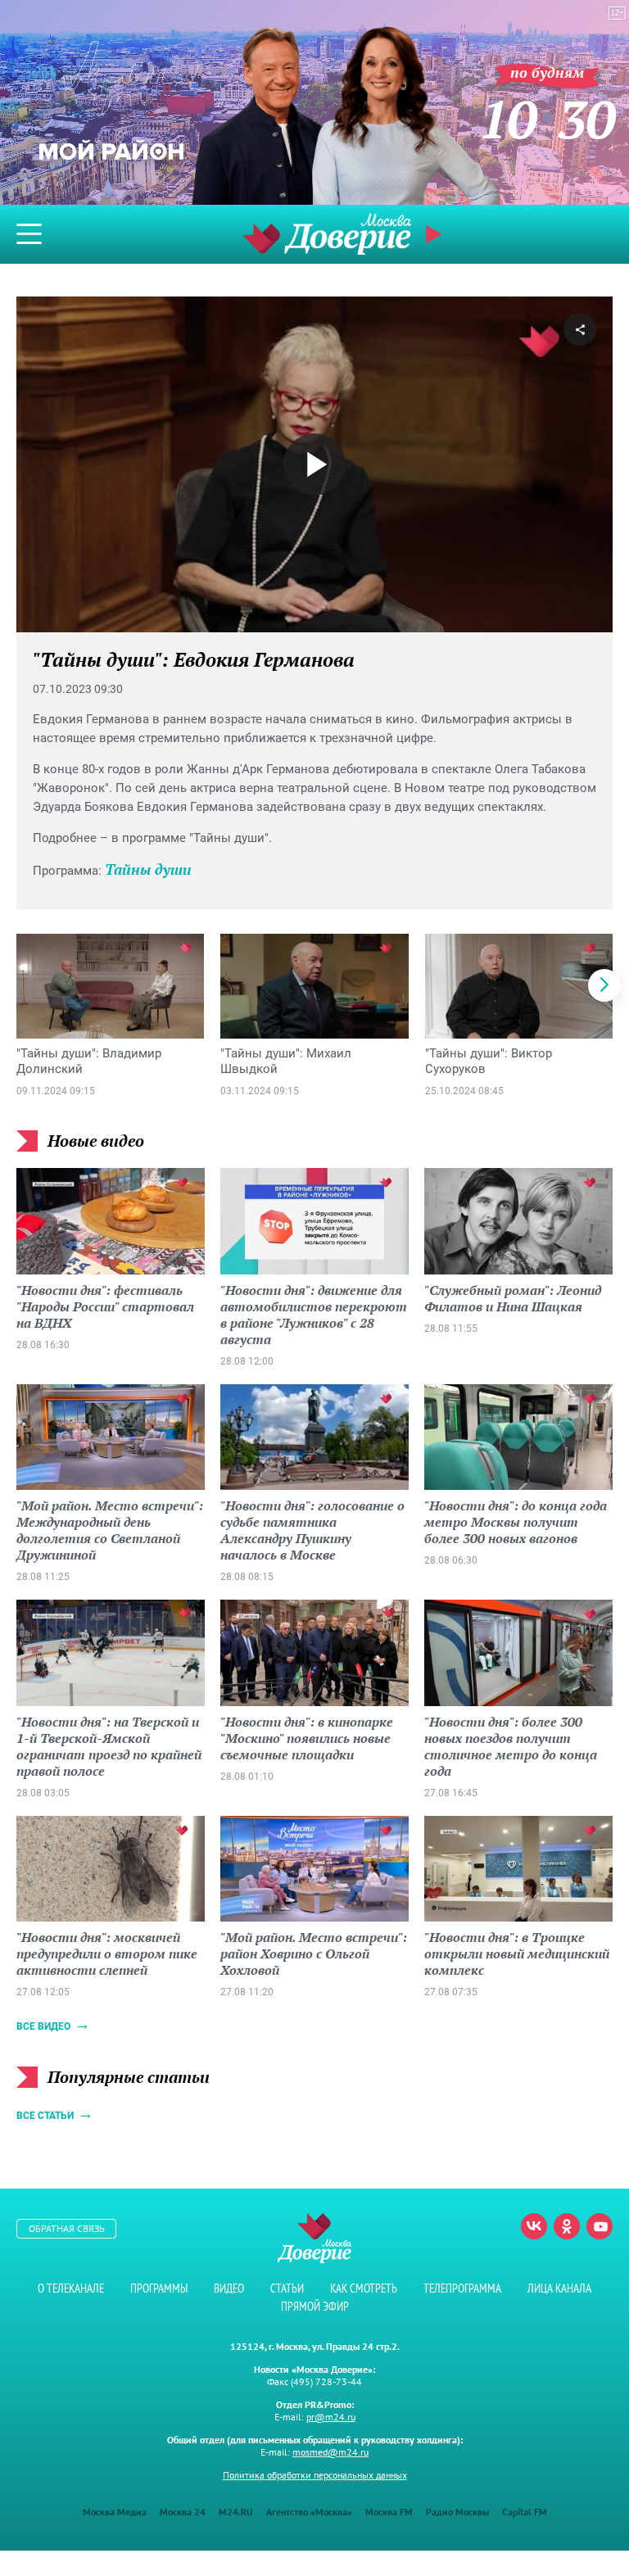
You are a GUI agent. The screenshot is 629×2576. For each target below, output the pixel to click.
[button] (604, 985)
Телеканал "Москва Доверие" (327, 234)
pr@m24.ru (331, 2417)
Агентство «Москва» (309, 2512)
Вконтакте (534, 2226)
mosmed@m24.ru (330, 2452)
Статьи (287, 2288)
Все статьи (45, 2116)
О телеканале (71, 2288)
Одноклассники (567, 2226)
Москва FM (389, 2512)
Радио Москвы (457, 2512)
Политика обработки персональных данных (315, 2475)
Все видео (43, 2026)
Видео (229, 2288)
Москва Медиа (115, 2512)
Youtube (600, 2226)
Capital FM (525, 2512)
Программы (159, 2288)
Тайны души (148, 869)
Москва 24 (183, 2512)
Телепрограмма (462, 2288)
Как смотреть (364, 2288)
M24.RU (236, 2512)
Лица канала (559, 2288)
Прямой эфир (315, 2306)
